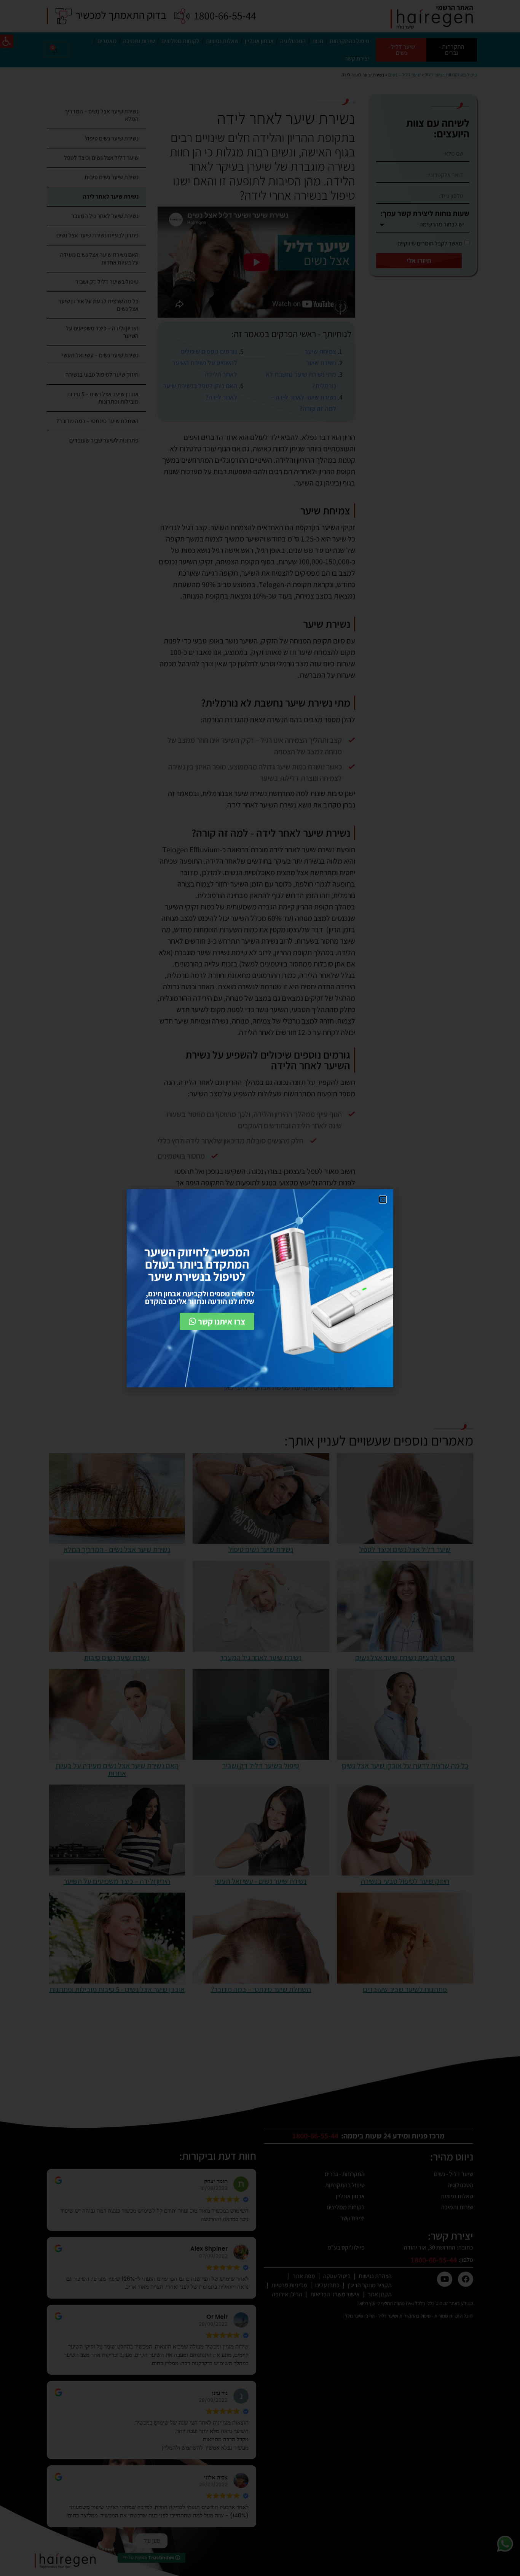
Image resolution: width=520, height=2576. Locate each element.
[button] (383, 1200)
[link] (217, 1321)
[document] (260, 1288)
